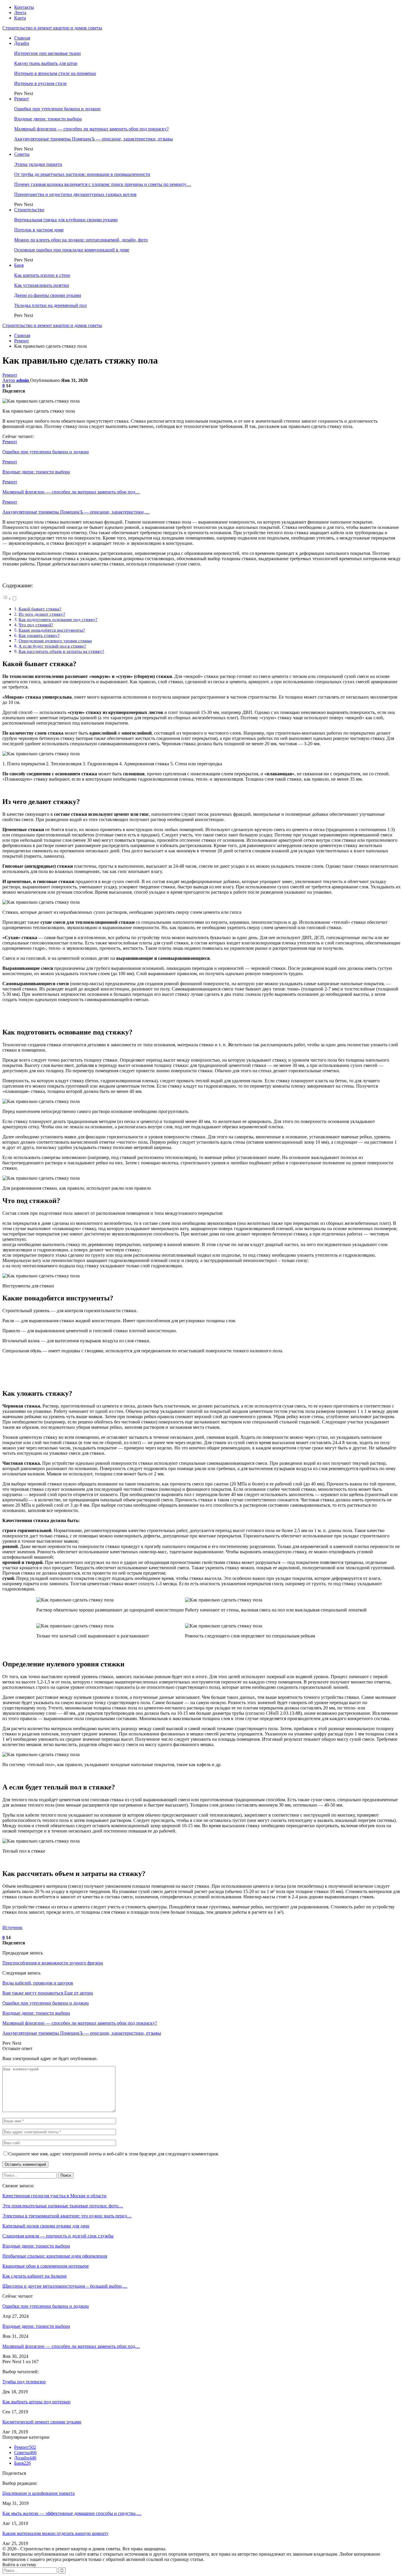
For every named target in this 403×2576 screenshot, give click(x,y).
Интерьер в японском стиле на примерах (55, 73)
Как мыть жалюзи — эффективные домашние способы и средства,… (72, 2513)
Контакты (24, 7)
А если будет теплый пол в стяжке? (52, 646)
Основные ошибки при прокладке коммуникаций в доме (72, 250)
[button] (10, 599)
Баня (19, 265)
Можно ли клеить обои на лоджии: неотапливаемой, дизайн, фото (81, 240)
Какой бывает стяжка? (40, 609)
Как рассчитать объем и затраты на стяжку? (61, 651)
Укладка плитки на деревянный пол (50, 305)
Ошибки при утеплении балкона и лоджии (57, 109)
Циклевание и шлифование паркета (39, 2493)
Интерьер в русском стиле (40, 83)
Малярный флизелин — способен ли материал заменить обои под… (71, 2346)
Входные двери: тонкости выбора (48, 119)
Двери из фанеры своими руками (48, 295)
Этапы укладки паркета (38, 164)
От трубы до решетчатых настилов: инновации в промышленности (82, 174)
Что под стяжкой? (36, 625)
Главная (22, 38)
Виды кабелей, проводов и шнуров (38, 1983)
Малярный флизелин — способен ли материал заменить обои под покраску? (91, 129)
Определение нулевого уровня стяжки (55, 641)
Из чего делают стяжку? (42, 614)
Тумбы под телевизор (24, 2382)
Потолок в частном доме (39, 230)
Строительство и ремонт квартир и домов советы (52, 28)
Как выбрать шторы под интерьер (36, 2402)
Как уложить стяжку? (39, 635)
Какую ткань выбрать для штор (46, 63)
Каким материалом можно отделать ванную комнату (55, 2533)
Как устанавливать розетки (42, 285)
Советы (22, 154)
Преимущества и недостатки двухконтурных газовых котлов (75, 194)
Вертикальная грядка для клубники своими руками (66, 220)
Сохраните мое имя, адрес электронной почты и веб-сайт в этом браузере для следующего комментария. (114, 2154)
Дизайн (22, 43)
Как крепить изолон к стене (42, 275)
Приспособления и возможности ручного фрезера (53, 1963)
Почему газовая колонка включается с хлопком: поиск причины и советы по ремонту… (103, 184)
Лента (20, 13)
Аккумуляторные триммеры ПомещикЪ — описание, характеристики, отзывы (94, 139)
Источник (12, 1927)
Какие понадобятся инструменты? (52, 630)
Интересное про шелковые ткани (47, 53)
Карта (20, 18)
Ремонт (22, 99)
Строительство (29, 210)
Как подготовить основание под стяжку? (58, 619)
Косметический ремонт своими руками (42, 2422)
